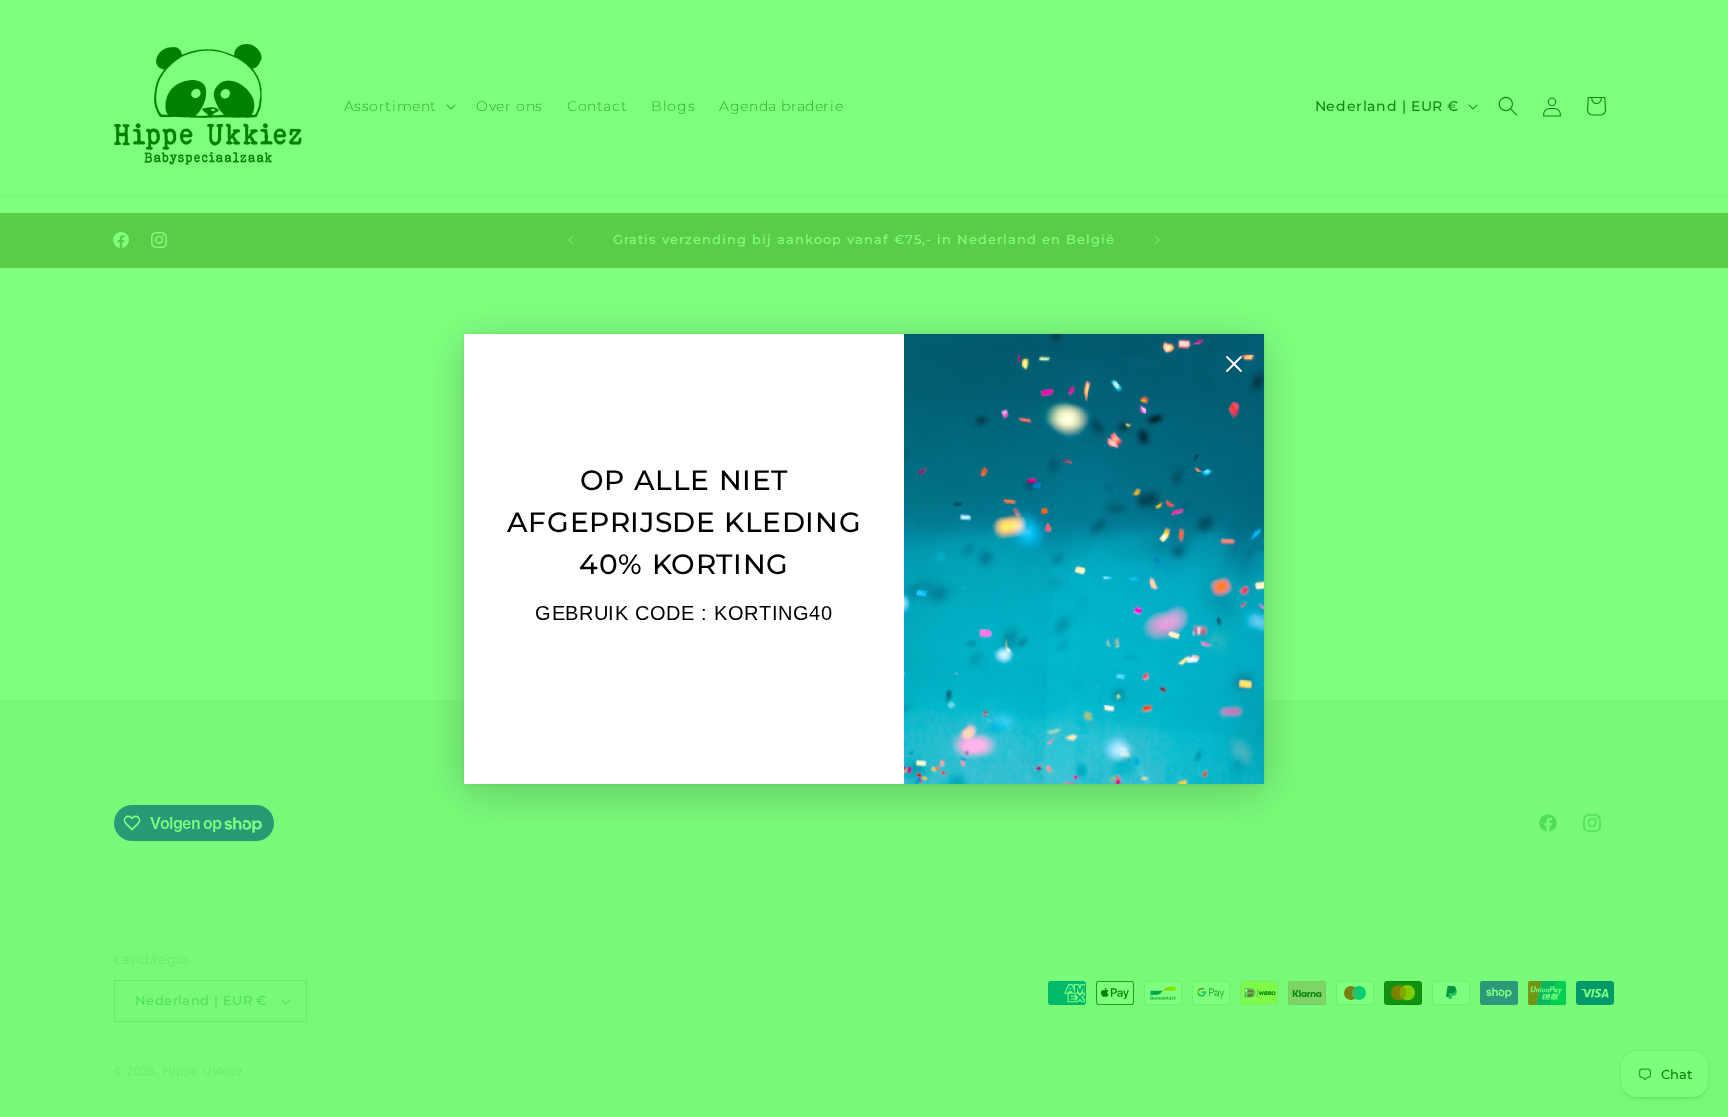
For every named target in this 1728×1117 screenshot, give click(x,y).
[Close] (1234, 369)
